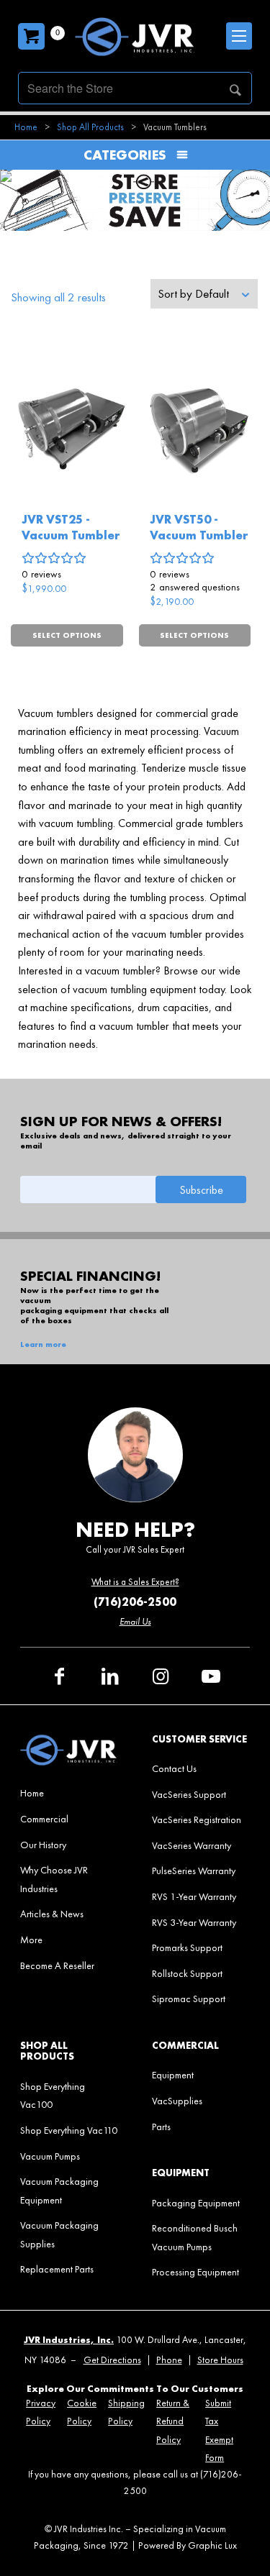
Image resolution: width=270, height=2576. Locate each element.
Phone (169, 2360)
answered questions (195, 587)
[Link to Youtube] (211, 1676)
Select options (67, 635)
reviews (41, 574)
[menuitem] (69, 1793)
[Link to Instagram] (161, 1676)
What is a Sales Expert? (135, 1582)
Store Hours (220, 2360)
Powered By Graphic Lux (188, 2545)
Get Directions (112, 2360)
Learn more (43, 1344)
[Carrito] (31, 36)
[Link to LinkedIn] (110, 1676)
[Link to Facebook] (60, 1676)
